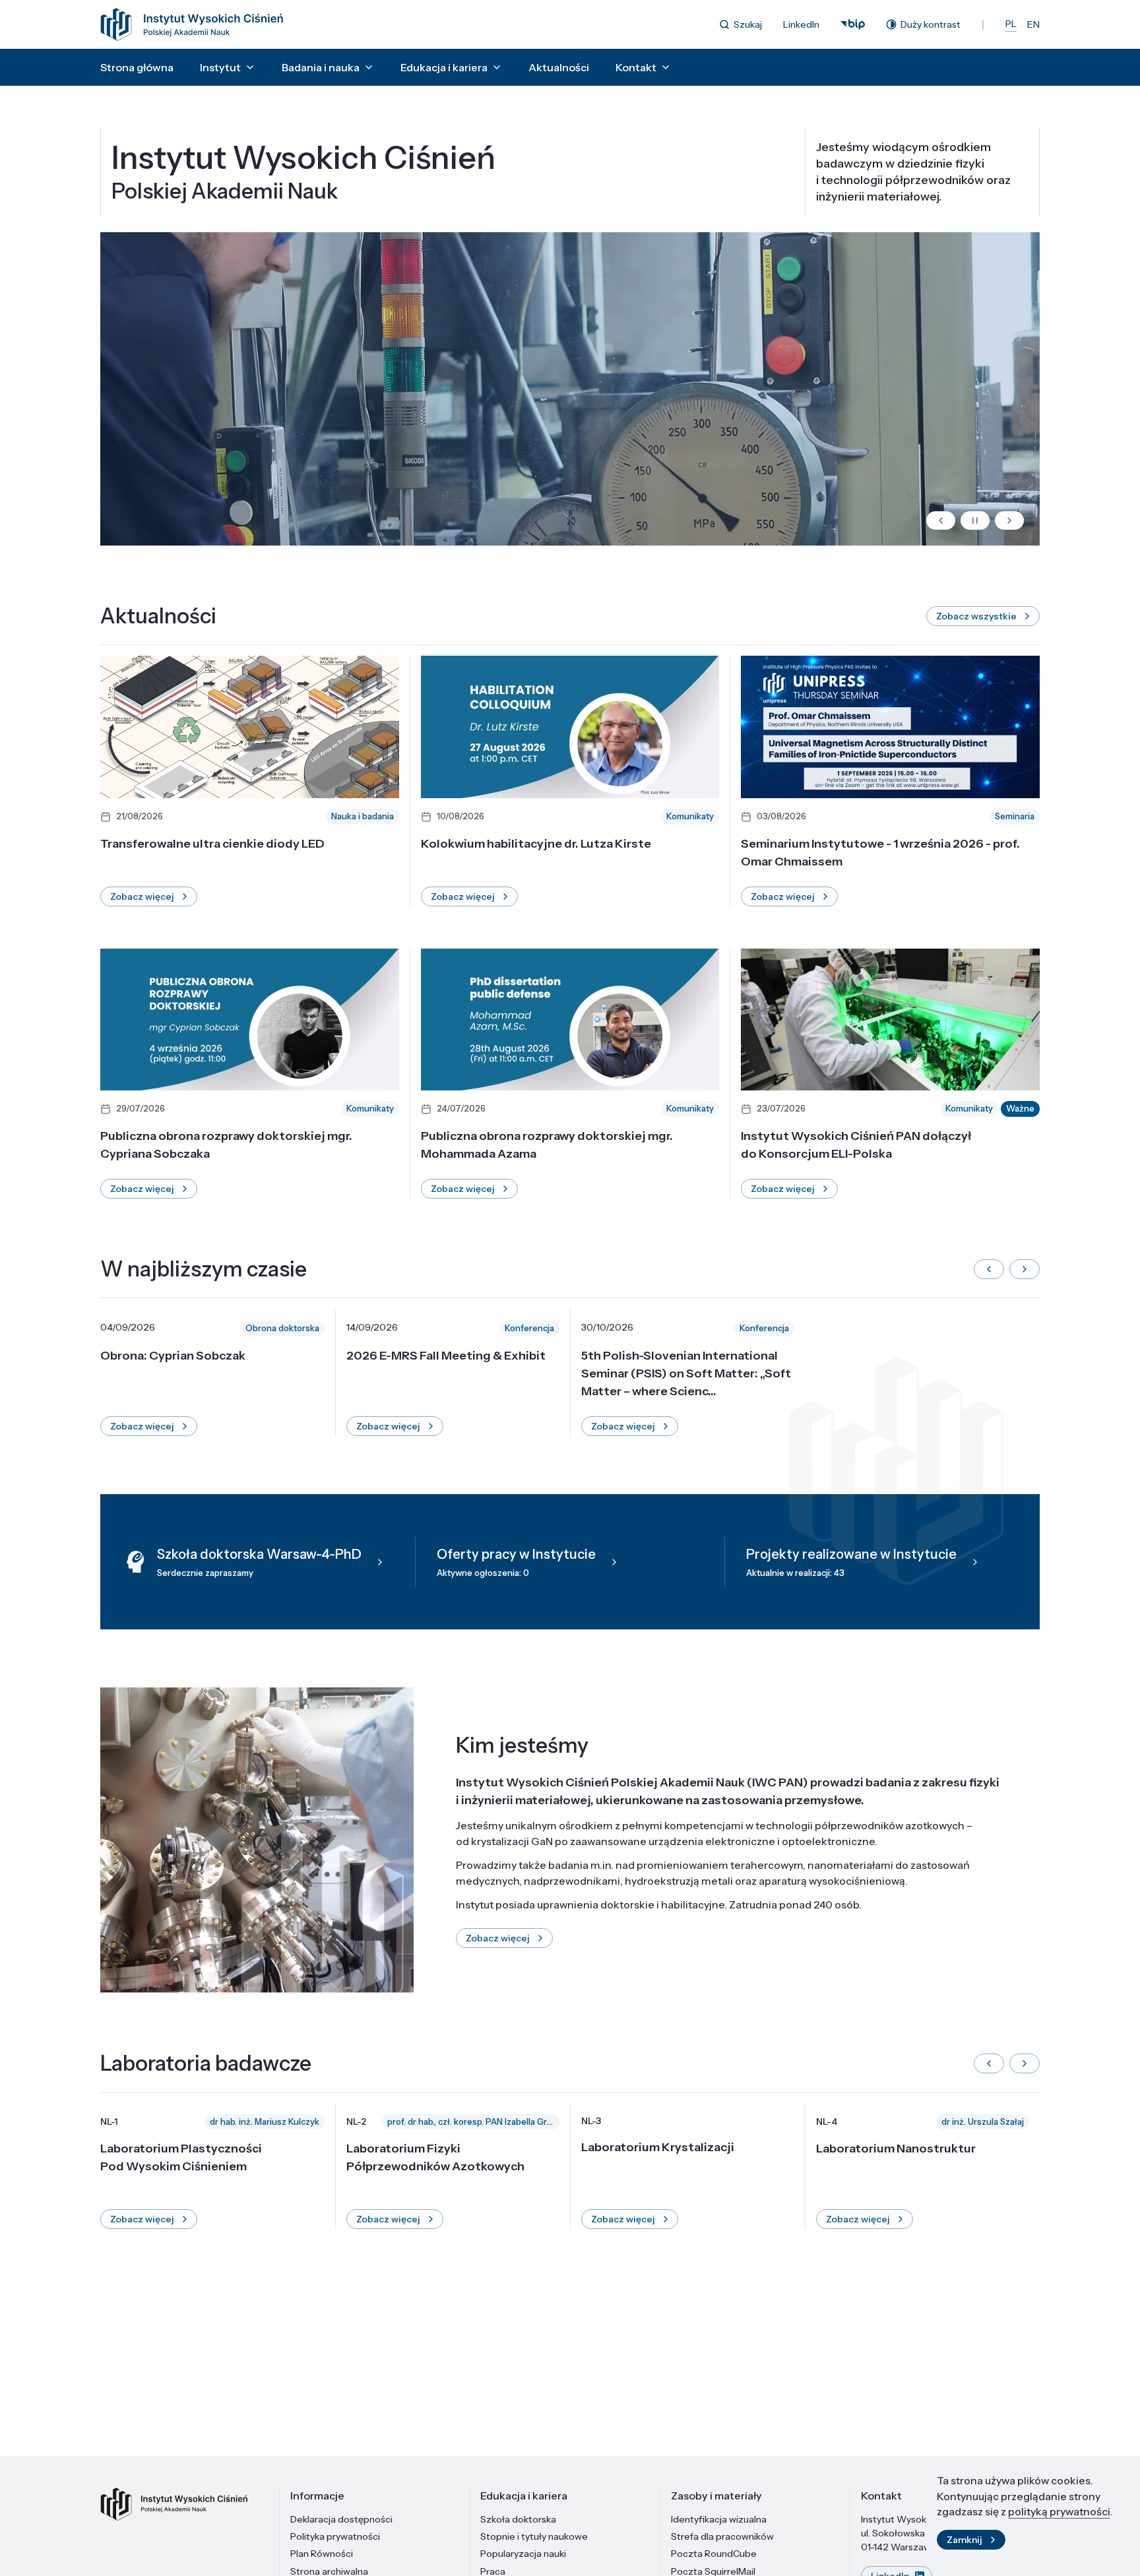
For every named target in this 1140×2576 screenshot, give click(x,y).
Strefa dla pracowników (722, 2536)
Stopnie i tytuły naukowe (534, 2536)
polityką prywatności (1059, 2511)
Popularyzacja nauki (523, 2554)
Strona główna (137, 67)
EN (1033, 24)
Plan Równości (322, 2554)
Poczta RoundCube (714, 2554)
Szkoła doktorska (518, 2519)
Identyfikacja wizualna (719, 2519)
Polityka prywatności (335, 2536)
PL (1011, 24)
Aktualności (559, 67)
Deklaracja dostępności (341, 2519)
